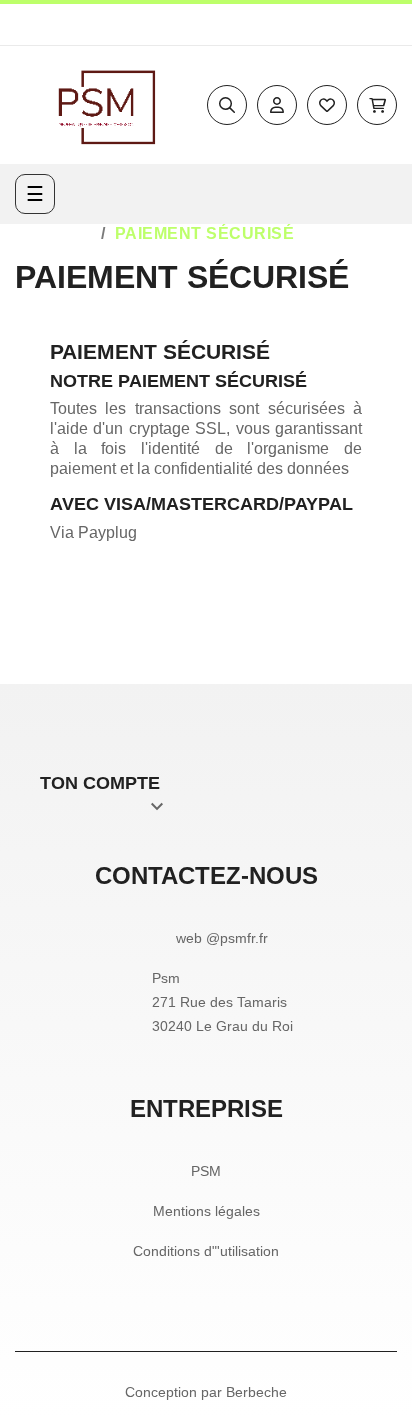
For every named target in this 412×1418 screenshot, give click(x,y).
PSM (206, 1171)
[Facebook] (339, 24)
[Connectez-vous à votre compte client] (277, 105)
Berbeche (256, 1392)
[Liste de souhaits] (327, 105)
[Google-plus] (389, 24)
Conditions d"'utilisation (206, 1251)
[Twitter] (364, 24)
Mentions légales (206, 1211)
